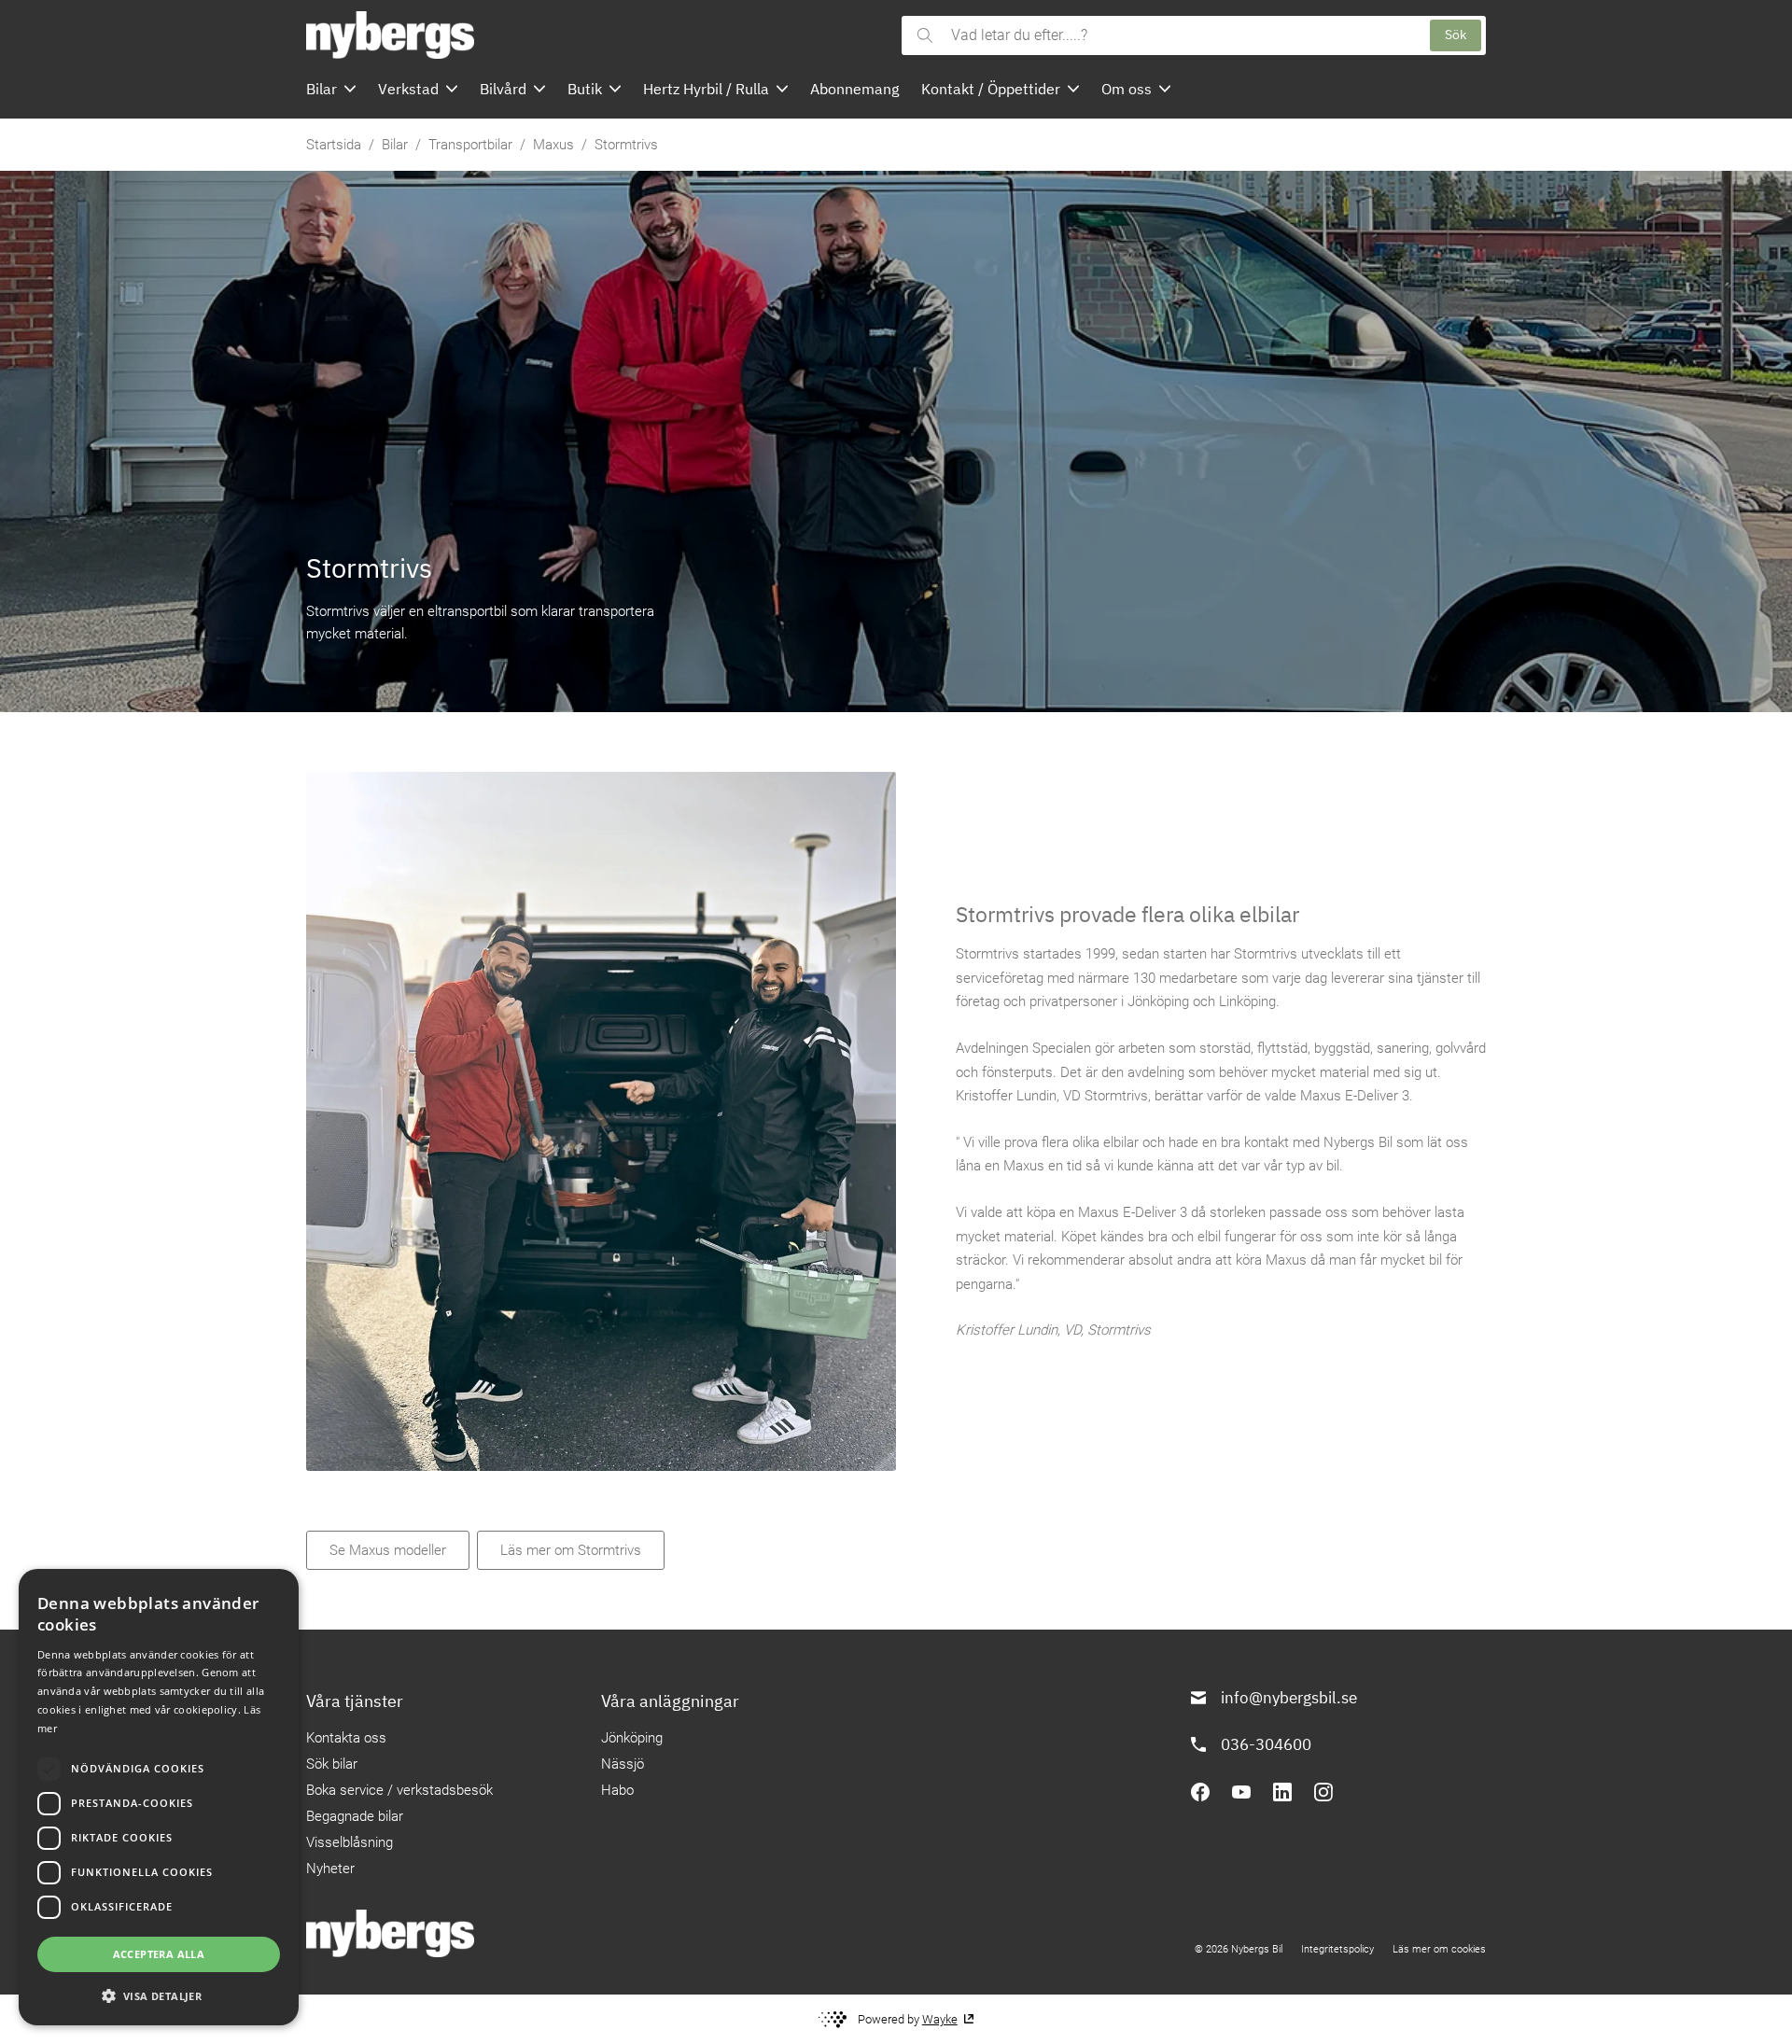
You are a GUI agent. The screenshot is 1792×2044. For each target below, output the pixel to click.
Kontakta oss (346, 1738)
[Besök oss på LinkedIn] (1282, 1792)
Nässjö (623, 1764)
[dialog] (159, 1797)
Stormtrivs (626, 145)
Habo (617, 1790)
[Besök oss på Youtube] (1241, 1792)
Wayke (940, 2019)
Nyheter (330, 1869)
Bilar (395, 145)
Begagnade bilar (355, 1816)
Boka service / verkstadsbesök (399, 1790)
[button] (159, 1995)
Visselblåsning (350, 1842)
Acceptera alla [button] (159, 1954)
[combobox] (1181, 35)
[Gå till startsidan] (598, 35)
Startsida (334, 145)
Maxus (553, 145)
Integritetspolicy (1337, 1949)
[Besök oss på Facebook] (1200, 1792)
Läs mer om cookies (1439, 1949)
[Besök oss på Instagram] (1323, 1792)
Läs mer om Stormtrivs (571, 1550)
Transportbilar (470, 145)
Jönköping (632, 1738)
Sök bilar (332, 1764)
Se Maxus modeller (388, 1550)
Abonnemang (854, 89)
